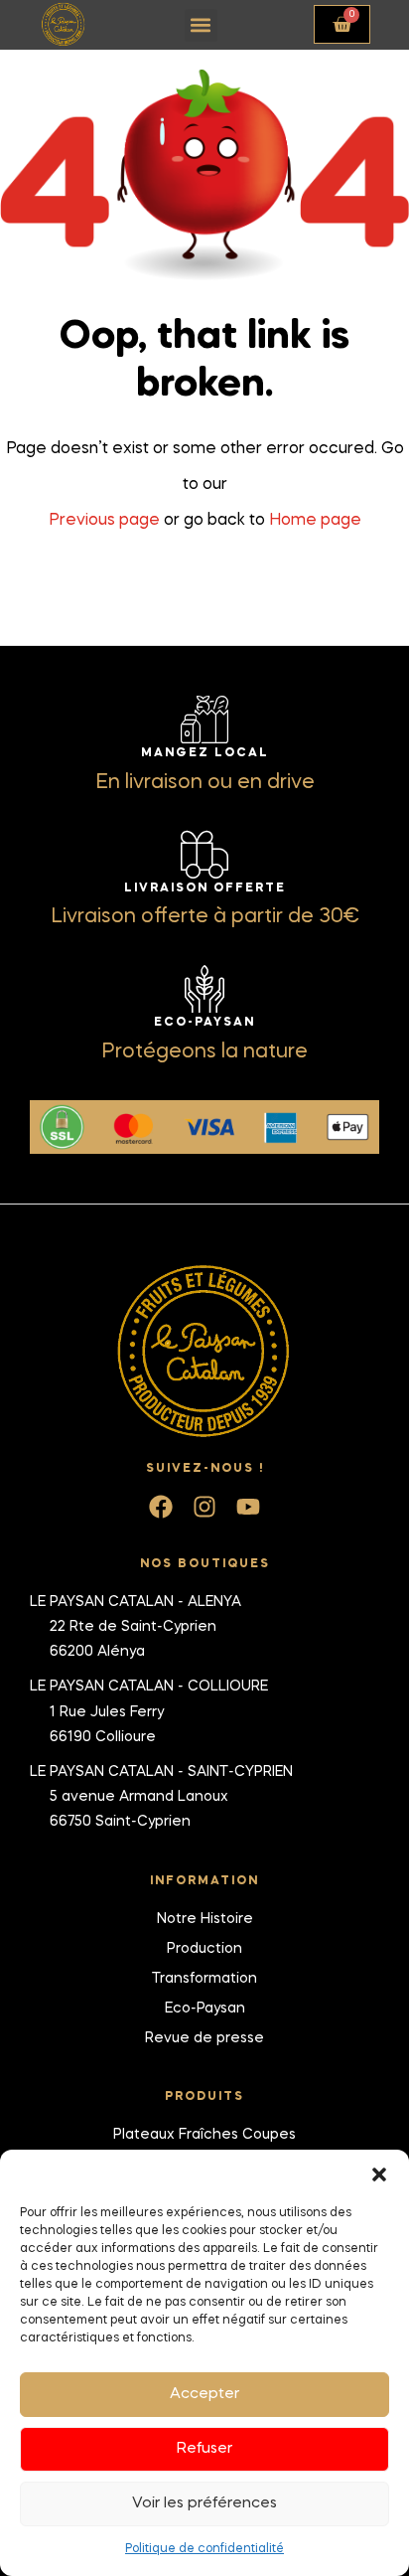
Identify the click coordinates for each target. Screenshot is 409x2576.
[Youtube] (248, 1507)
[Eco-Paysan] (204, 989)
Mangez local (205, 753)
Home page (315, 521)
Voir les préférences (204, 2503)
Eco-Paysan (204, 1023)
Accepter (204, 2394)
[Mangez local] (204, 720)
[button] (379, 2174)
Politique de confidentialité (204, 2549)
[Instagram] (204, 1507)
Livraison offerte (205, 888)
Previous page (104, 521)
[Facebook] (161, 1507)
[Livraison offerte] (204, 855)
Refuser (204, 2449)
